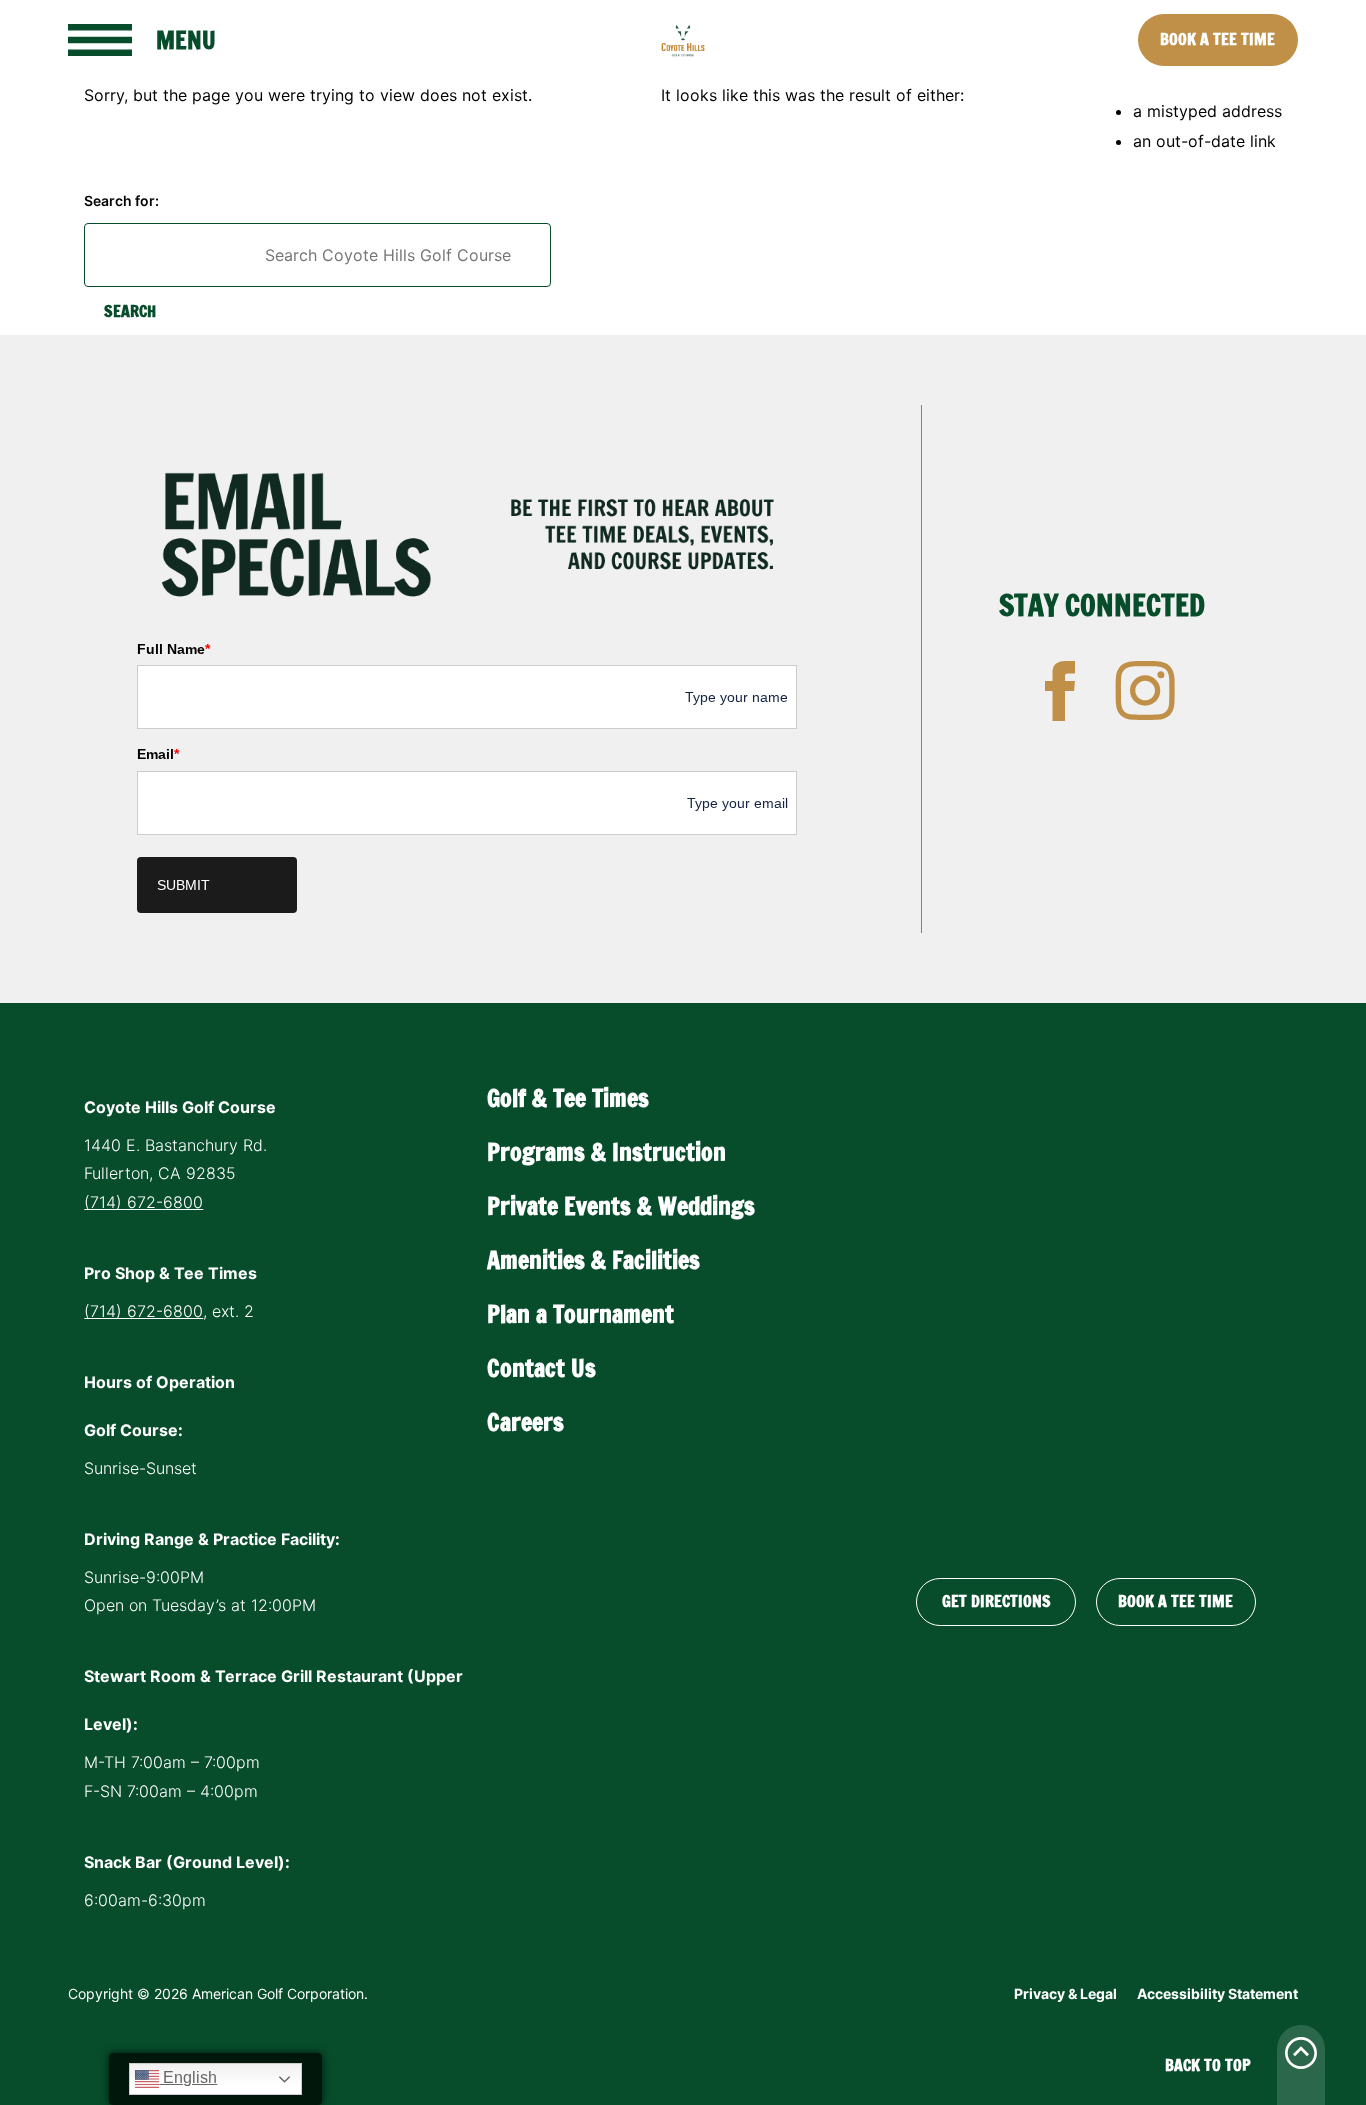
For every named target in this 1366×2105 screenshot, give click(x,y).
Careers (525, 1422)
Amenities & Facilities (593, 1260)
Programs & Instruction (606, 1152)
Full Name (173, 649)
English (188, 2077)
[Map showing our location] (1086, 1308)
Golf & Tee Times (568, 1098)
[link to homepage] (683, 40)
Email (158, 754)
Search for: (121, 200)
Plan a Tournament (580, 1314)
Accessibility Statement (1217, 1993)
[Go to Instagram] (1145, 691)
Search (130, 311)
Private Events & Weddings (621, 1206)
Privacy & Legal (1065, 1993)
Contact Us (541, 1368)
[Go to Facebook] (1060, 691)
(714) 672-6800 (143, 1202)
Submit (183, 885)
